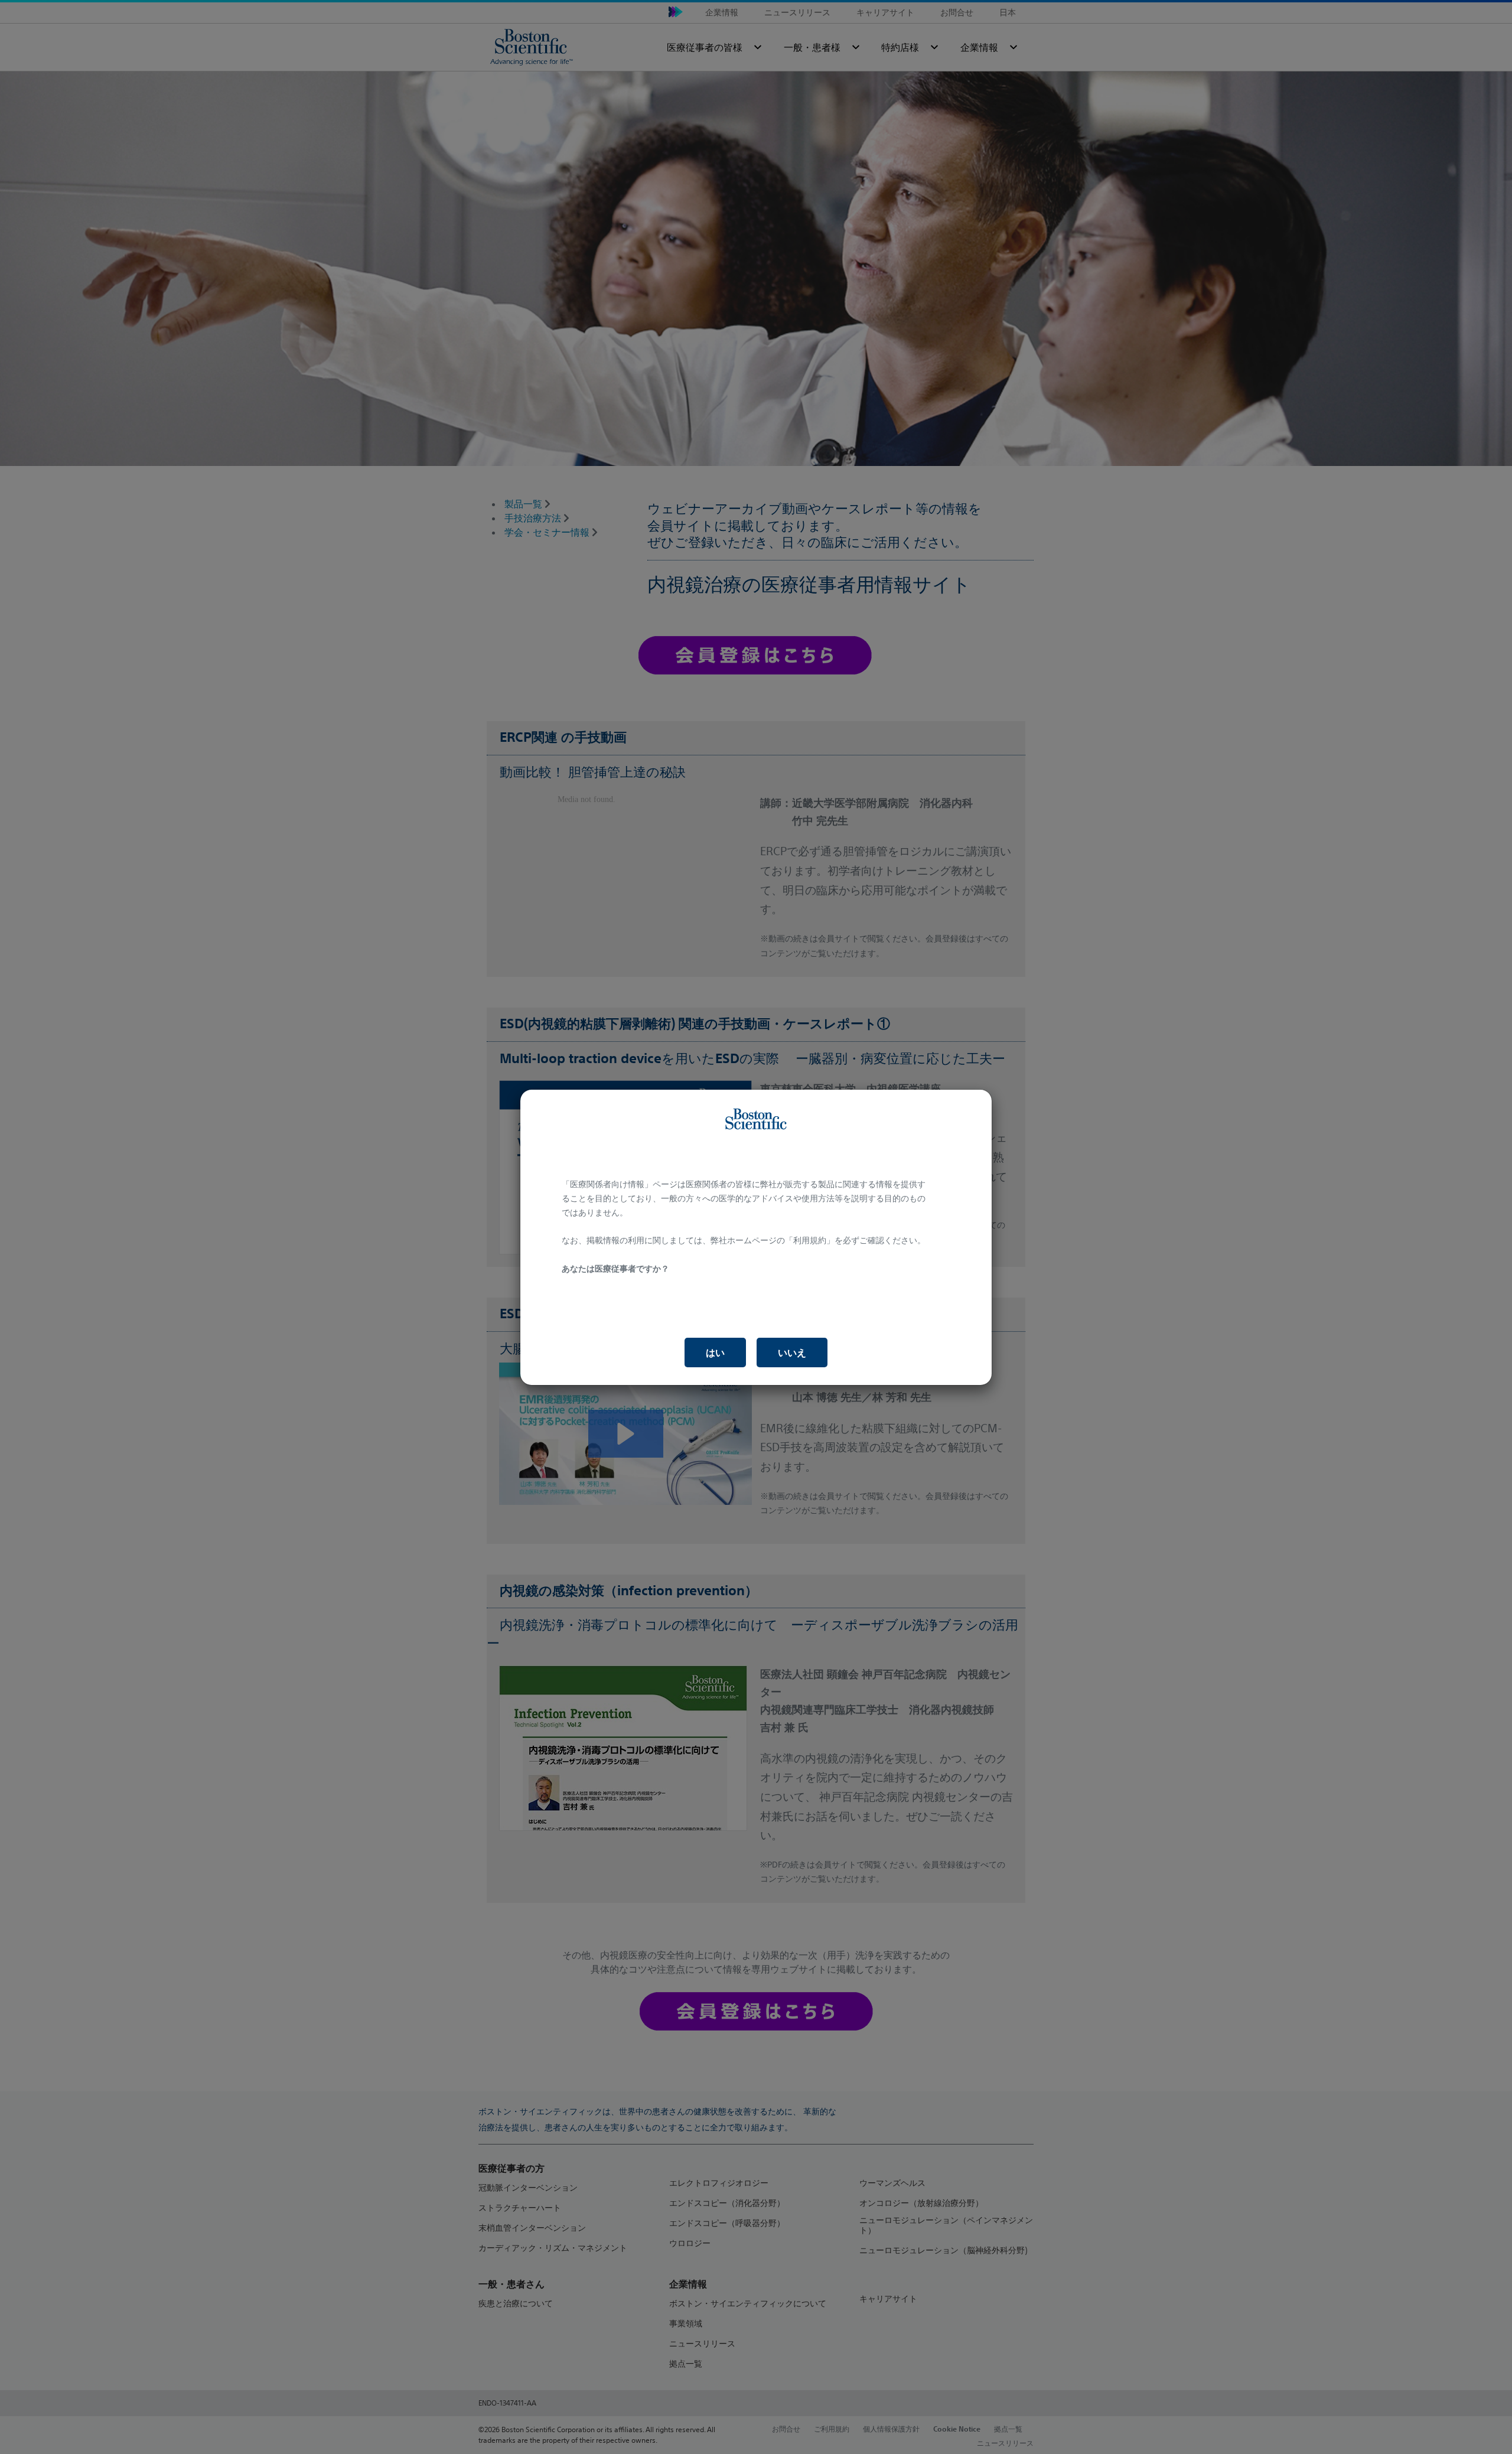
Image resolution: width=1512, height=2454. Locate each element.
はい (715, 1353)
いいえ (792, 1353)
